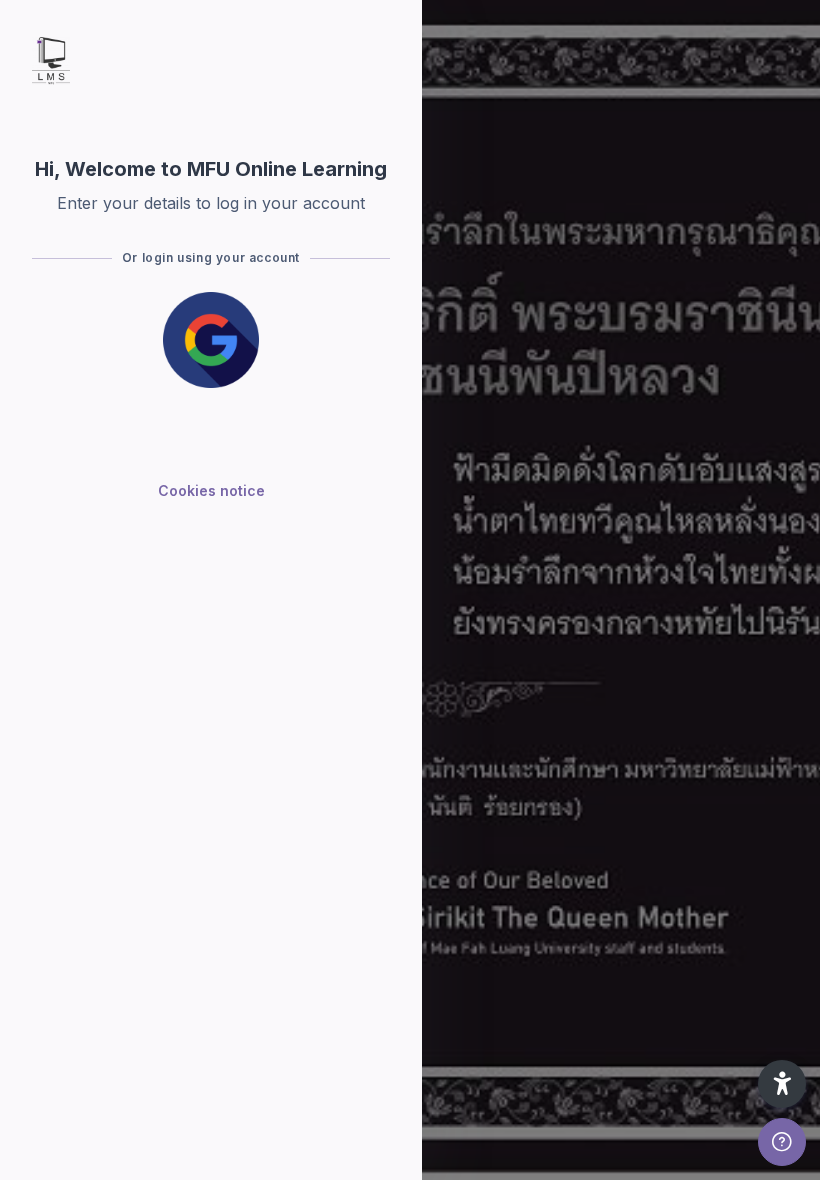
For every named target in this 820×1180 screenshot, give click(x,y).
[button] (782, 1084)
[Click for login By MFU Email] (211, 340)
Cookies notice (211, 490)
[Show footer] (782, 1142)
